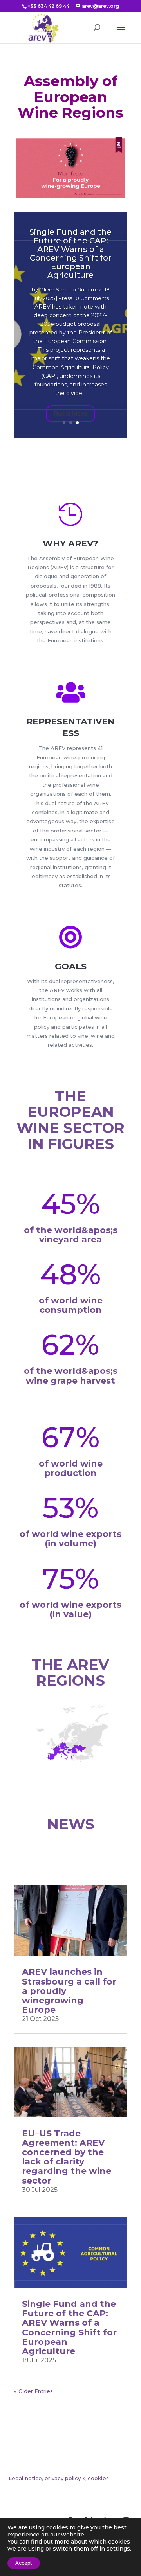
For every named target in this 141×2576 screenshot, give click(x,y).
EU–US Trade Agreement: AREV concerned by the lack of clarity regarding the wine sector (67, 2157)
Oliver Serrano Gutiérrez (70, 289)
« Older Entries (33, 2391)
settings (118, 2549)
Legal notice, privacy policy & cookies (59, 2478)
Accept (24, 2563)
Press (65, 298)
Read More (70, 413)
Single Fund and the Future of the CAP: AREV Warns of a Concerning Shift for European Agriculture (70, 253)
